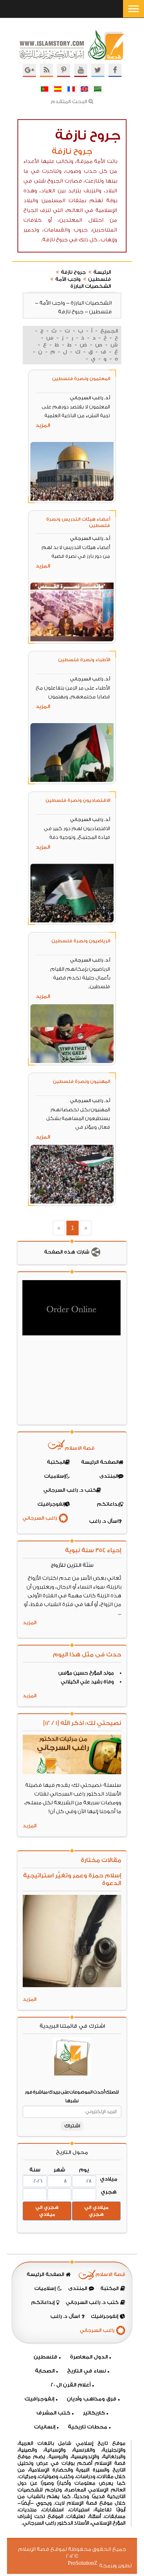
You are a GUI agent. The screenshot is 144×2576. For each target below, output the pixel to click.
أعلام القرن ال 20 (71, 2385)
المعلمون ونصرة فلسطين (81, 379)
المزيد (43, 425)
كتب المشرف (53, 2413)
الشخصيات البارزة (91, 286)
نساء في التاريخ (87, 2371)
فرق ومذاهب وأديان (92, 2399)
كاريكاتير (94, 2413)
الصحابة (45, 2371)
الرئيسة (102, 272)
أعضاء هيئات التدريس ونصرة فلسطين (78, 522)
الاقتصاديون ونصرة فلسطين (78, 800)
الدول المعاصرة (89, 2357)
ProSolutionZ (87, 2563)
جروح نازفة (73, 272)
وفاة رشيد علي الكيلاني (87, 1682)
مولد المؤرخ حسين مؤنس (86, 1673)
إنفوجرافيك (39, 2399)
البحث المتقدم (69, 102)
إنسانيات (45, 2427)
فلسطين (99, 279)
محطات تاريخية (88, 2427)
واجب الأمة (68, 279)
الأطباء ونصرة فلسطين (84, 660)
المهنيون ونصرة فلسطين (81, 1081)
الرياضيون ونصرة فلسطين (81, 941)
